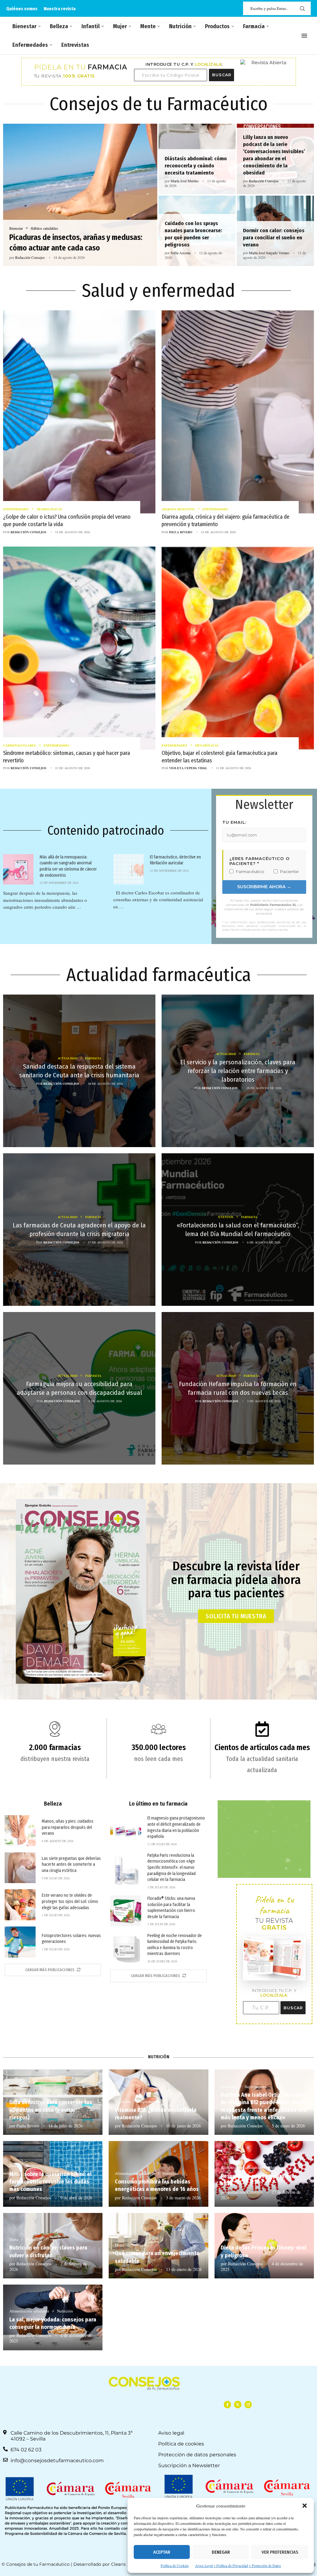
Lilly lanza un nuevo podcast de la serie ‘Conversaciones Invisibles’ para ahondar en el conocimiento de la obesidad (274, 155)
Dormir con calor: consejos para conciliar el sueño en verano (274, 238)
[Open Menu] (304, 36)
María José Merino (185, 181)
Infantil (91, 26)
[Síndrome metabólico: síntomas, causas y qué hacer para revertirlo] (79, 662)
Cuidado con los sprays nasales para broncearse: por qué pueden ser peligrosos (193, 234)
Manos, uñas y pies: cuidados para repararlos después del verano (68, 1827)
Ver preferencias (280, 2552)
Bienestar (24, 26)
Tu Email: (234, 822)
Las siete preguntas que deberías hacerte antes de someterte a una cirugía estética (71, 1864)
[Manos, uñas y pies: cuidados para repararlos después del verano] (20, 1831)
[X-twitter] (238, 2404)
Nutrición (180, 26)
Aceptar (162, 2552)
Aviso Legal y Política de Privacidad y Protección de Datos (238, 2565)
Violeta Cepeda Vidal (188, 768)
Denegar (221, 2552)
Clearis (118, 2564)
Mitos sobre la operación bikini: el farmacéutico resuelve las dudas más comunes (50, 2182)
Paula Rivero (181, 532)
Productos (217, 26)
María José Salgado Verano (269, 253)
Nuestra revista (60, 9)
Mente (148, 26)
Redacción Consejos (30, 257)
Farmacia (254, 26)
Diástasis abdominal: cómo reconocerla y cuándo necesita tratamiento (196, 166)
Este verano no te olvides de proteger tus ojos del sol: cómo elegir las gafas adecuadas (70, 1901)
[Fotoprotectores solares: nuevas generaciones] (20, 1942)
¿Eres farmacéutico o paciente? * (260, 861)
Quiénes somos (22, 9)
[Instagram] (248, 2404)
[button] (305, 2506)
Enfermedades (30, 45)
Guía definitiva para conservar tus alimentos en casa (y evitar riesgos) (51, 2110)
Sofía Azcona (180, 253)
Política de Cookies (175, 2565)
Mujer (120, 26)
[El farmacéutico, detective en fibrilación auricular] (128, 869)
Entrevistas (75, 45)
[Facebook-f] (227, 2404)
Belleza (59, 26)
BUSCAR (222, 75)
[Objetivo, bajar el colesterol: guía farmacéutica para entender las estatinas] (238, 662)
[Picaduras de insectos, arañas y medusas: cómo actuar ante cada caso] (80, 195)
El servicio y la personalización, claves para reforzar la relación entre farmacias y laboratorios (238, 1071)
